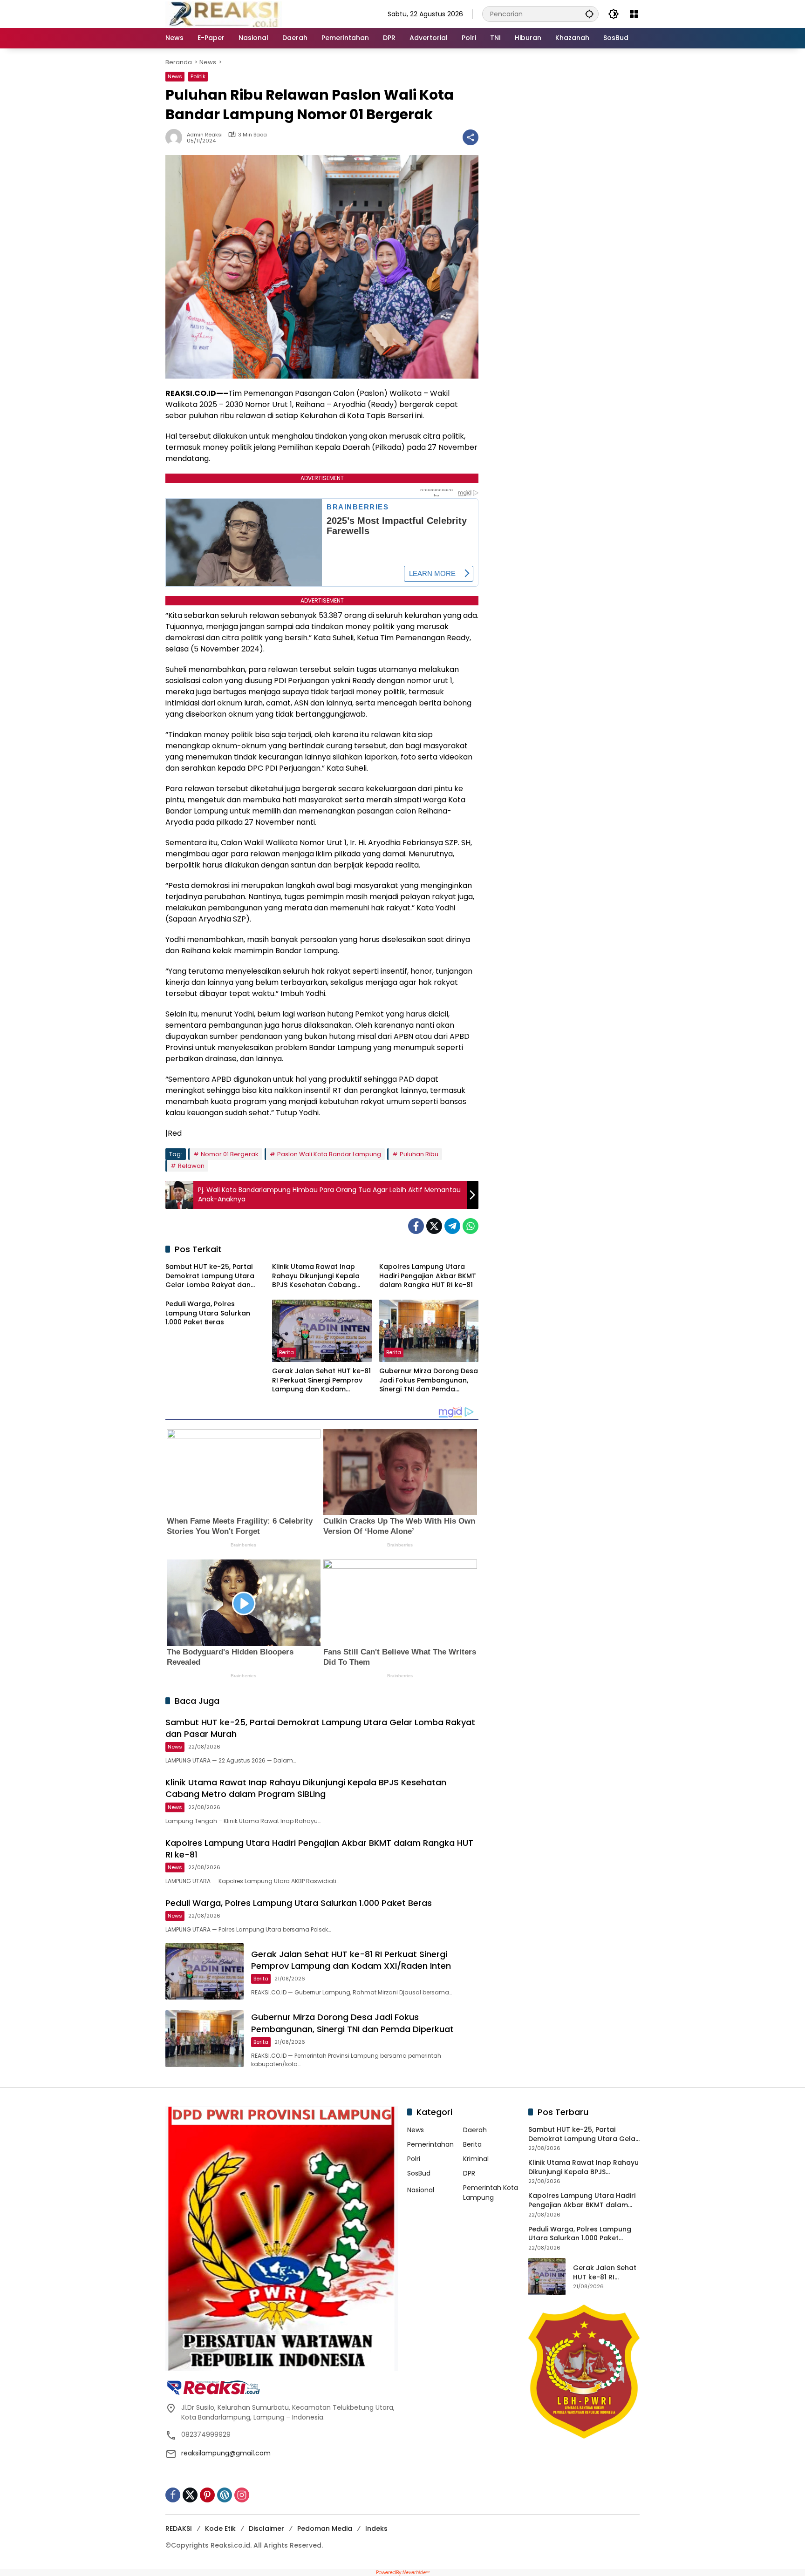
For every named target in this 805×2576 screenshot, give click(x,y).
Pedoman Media (325, 2529)
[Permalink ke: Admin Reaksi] (176, 137)
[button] (589, 14)
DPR (469, 2173)
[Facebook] (416, 1226)
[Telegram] (452, 1226)
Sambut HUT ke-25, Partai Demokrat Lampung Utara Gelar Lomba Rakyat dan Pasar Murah (210, 1276)
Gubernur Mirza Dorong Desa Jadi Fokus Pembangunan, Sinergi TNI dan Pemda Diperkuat (429, 1380)
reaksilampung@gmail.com (226, 2453)
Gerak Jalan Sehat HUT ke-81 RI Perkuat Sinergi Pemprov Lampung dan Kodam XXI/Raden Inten (321, 1380)
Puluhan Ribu (419, 1154)
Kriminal (476, 2159)
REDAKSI (179, 2529)
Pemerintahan (430, 2144)
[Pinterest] (207, 2495)
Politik (198, 76)
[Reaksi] (224, 14)
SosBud (419, 2173)
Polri (414, 2159)
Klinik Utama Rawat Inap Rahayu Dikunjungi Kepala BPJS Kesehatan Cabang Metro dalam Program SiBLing (316, 1276)
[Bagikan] (471, 137)
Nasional (421, 2190)
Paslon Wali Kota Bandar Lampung (329, 1154)
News (175, 76)
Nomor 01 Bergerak (230, 1154)
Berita (287, 1352)
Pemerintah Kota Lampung (491, 2193)
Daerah (475, 2130)
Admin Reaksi (205, 135)
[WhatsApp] (471, 1226)
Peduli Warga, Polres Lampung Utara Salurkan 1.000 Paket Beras (208, 1313)
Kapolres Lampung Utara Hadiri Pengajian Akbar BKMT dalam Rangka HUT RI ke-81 (428, 1276)
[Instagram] (242, 2495)
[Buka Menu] (634, 14)
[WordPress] (225, 2495)
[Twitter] (434, 1226)
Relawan (191, 1166)
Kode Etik (220, 2529)
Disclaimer (266, 2529)
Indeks (376, 2529)
